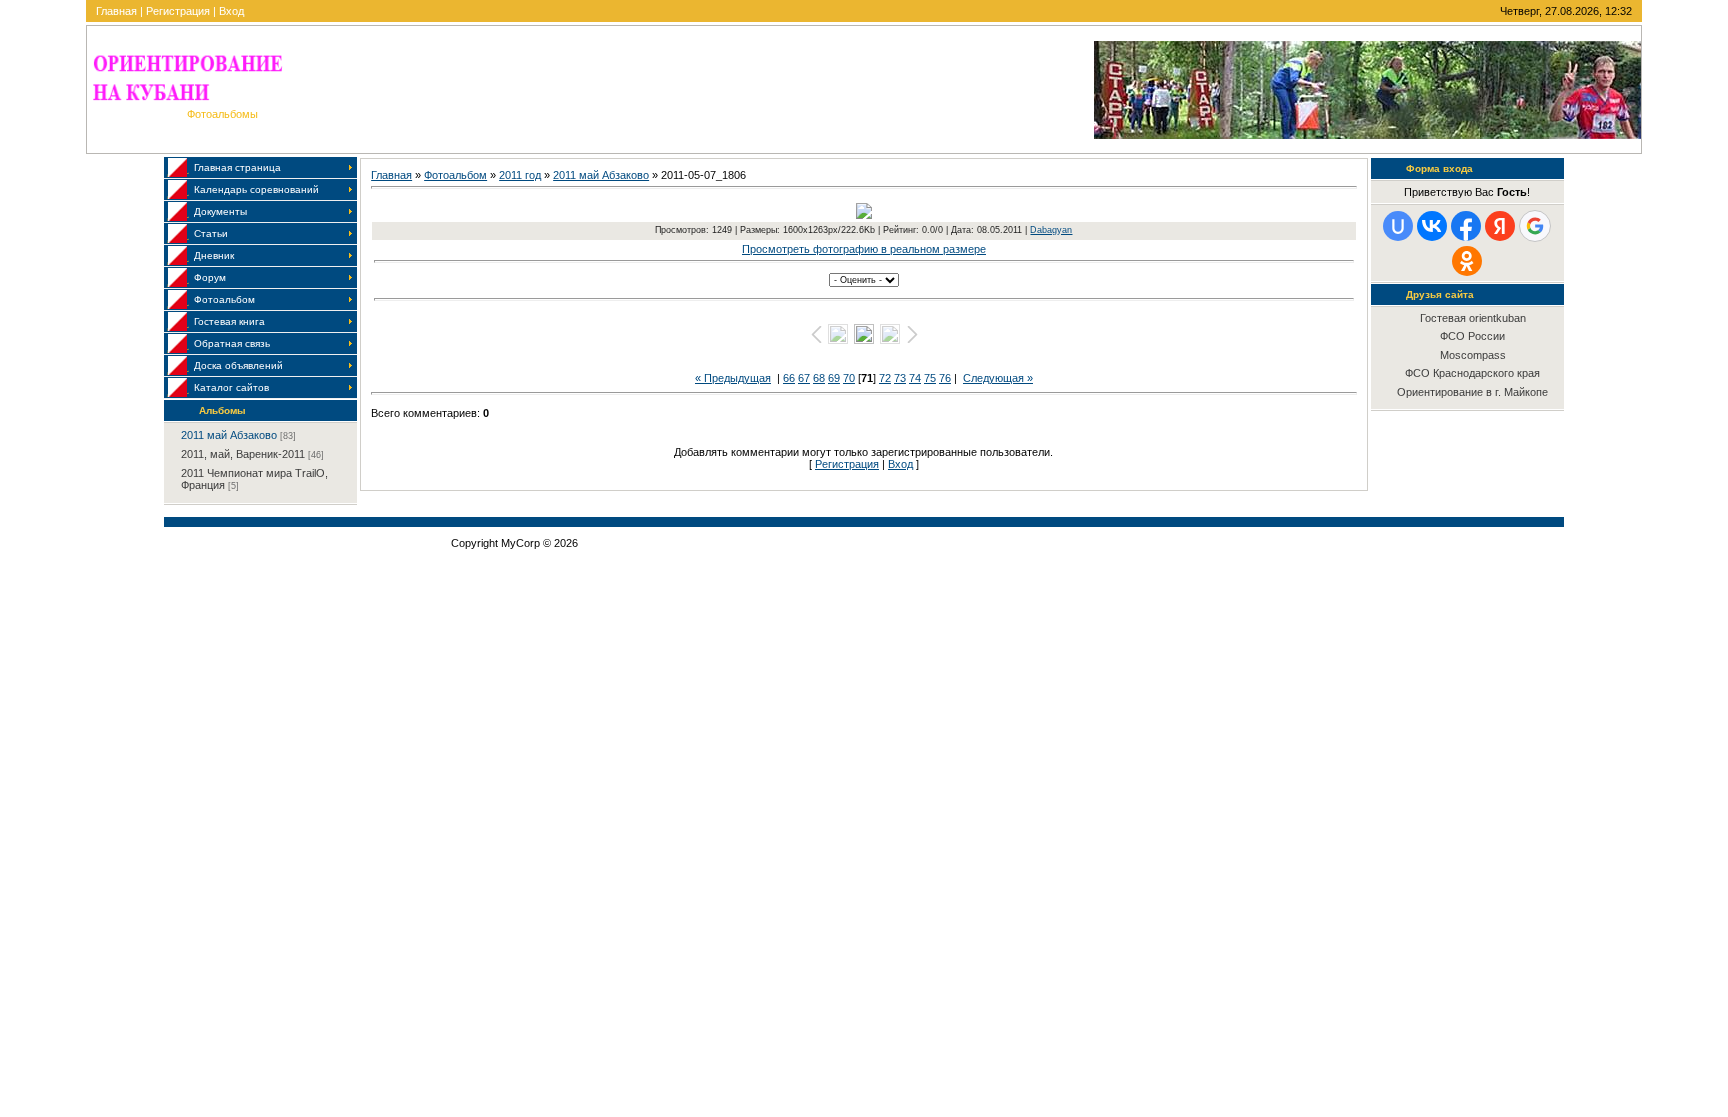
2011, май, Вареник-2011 (243, 454)
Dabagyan (1051, 230)
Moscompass (1473, 355)
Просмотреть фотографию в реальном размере (864, 249)
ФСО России (1472, 336)
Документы (220, 211)
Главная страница (237, 167)
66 (789, 378)
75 (930, 378)
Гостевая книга (229, 321)
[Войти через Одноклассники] (1467, 261)
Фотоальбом (224, 299)
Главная (116, 11)
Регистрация (178, 11)
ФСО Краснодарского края (1472, 373)
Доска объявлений (238, 365)
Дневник (214, 255)
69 (834, 378)
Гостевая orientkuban (1473, 318)
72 (885, 378)
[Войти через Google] (1535, 226)
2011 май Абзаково (229, 435)
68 (819, 378)
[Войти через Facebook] (1466, 226)
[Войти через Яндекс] (1500, 226)
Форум (210, 277)
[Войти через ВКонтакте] (1432, 226)
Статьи (211, 233)
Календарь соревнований (256, 189)
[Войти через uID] (1398, 226)
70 (849, 378)
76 (945, 378)
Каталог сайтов (231, 387)
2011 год (520, 175)
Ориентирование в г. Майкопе (1472, 392)
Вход (231, 11)
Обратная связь (232, 343)
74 (915, 378)
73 (900, 378)
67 (804, 378)
